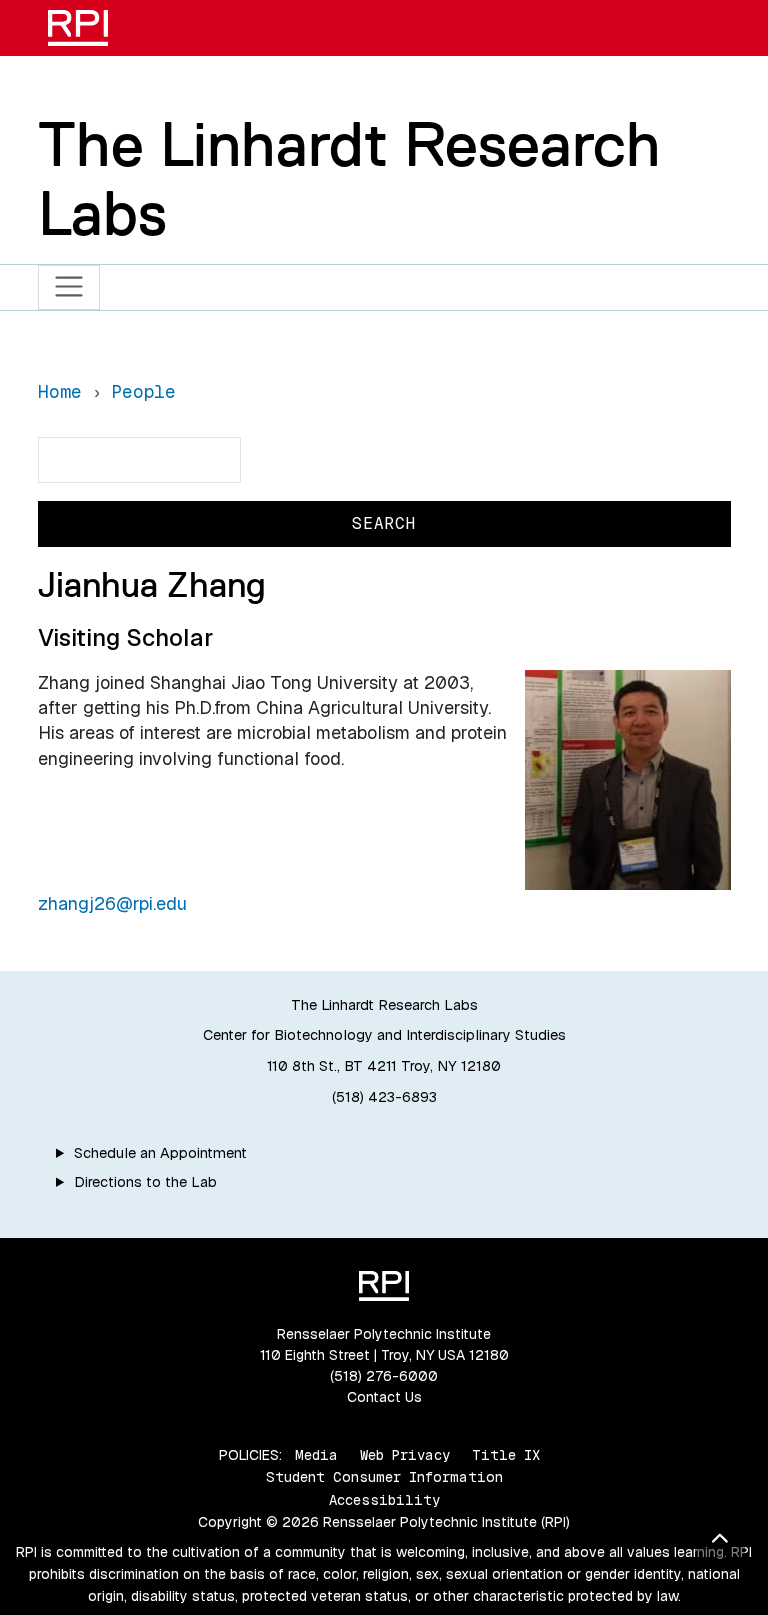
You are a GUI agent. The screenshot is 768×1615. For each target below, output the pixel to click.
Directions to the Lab (145, 1182)
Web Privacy (405, 1455)
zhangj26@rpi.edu (112, 903)
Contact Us (384, 1397)
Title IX (506, 1455)
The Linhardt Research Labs (349, 178)
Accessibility (384, 1500)
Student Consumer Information (384, 1477)
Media (316, 1455)
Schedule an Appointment (160, 1153)
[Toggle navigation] (69, 287)
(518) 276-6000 (384, 1376)
